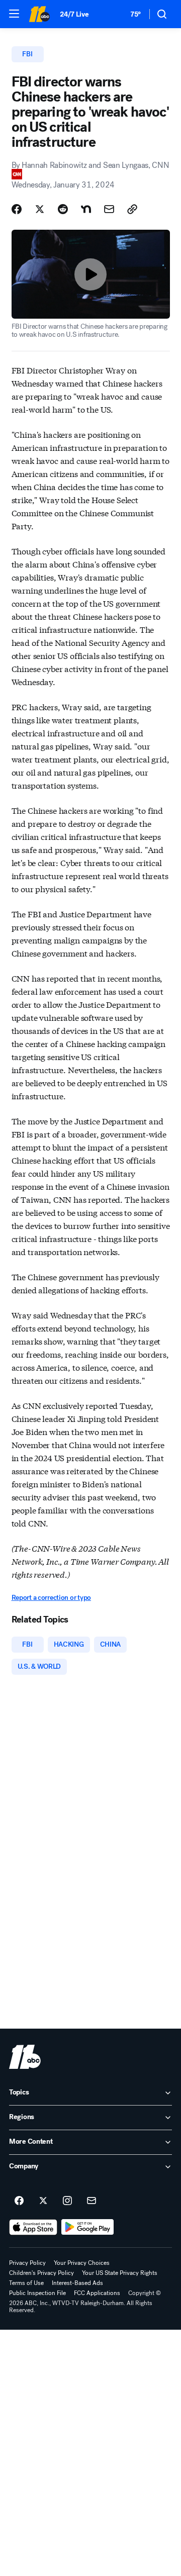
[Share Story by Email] (109, 209)
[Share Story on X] (40, 209)
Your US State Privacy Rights (120, 2273)
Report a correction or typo (51, 1598)
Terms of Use (26, 2283)
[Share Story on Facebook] (17, 209)
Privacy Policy (27, 2263)
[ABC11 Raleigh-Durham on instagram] (67, 2201)
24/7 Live (74, 14)
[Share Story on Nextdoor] (86, 209)
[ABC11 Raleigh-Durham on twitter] (43, 2201)
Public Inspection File (37, 2293)
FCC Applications (97, 2293)
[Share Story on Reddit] (63, 209)
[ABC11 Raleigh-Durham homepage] (39, 14)
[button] (14, 14)
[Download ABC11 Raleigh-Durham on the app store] (33, 2227)
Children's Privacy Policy (41, 2273)
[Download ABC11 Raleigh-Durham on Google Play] (88, 2227)
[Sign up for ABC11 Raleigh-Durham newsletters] (92, 2201)
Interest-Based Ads (77, 2283)
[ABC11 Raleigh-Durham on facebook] (19, 2201)
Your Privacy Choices (82, 2263)
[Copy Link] (132, 209)
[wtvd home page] (25, 2057)
